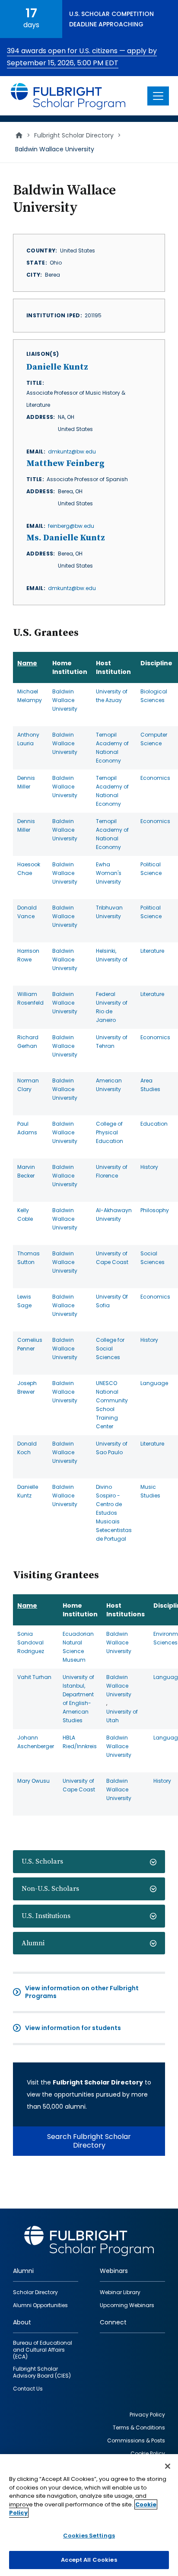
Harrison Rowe (28, 955)
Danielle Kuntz (28, 1491)
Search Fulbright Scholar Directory (89, 2141)
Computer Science (154, 739)
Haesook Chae (29, 869)
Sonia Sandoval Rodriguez (31, 1642)
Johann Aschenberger (36, 1742)
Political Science (151, 869)
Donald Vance (27, 912)
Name (27, 663)
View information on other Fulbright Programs (82, 1992)
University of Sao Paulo (112, 1448)
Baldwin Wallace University (65, 700)
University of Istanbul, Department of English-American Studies (78, 1699)
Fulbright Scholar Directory (74, 135)
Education (154, 1124)
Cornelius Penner (30, 1344)
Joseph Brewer (27, 1387)
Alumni (33, 1943)
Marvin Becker (26, 1171)
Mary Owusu (33, 1781)
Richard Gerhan (28, 1042)
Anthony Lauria (28, 739)
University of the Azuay (112, 696)
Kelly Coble (25, 1215)
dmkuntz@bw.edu (72, 452)
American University (109, 1085)
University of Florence (112, 1171)
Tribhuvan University (109, 912)
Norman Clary (28, 1085)
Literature (152, 951)
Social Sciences (153, 1258)
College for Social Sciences (110, 1349)
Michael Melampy (30, 696)
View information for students (73, 2028)
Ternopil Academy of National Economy (112, 748)
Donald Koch (27, 1448)
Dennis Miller (26, 782)
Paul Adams (27, 1128)
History (149, 1167)
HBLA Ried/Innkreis (80, 1742)
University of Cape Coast (112, 1258)
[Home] (68, 96)
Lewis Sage (24, 1301)
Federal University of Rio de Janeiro (112, 1007)
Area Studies (150, 1085)
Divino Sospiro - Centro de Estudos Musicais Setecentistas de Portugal (114, 1513)
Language (154, 1383)
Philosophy (155, 1210)
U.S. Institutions (46, 1916)
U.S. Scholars (42, 1861)
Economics (155, 778)
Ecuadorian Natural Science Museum (78, 1647)
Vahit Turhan (34, 1677)
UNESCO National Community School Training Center (112, 1405)
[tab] (89, 1862)
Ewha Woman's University (109, 873)
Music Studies (150, 1491)
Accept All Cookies (89, 2560)
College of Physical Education (110, 1132)
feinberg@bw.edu (71, 526)
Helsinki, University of (112, 955)
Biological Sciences (154, 696)
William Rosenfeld (30, 998)
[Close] (168, 2466)
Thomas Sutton (29, 1258)
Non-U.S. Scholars (50, 1889)
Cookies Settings (89, 2536)
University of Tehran (112, 1042)
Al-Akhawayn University (114, 1215)
